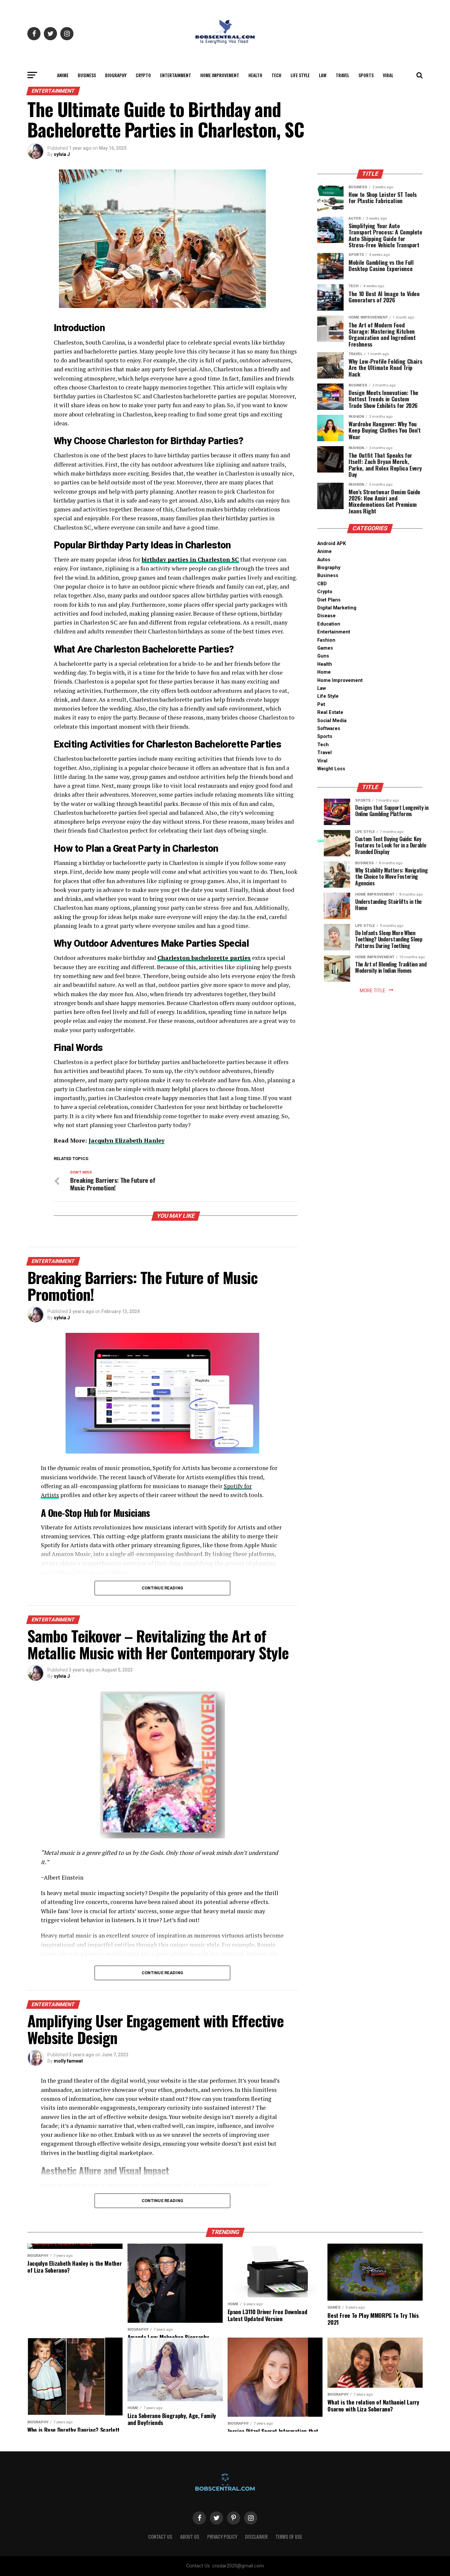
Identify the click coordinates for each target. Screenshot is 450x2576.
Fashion (326, 640)
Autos (324, 560)
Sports (366, 75)
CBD (322, 584)
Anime (63, 75)
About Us (190, 2537)
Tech (276, 75)
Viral (388, 75)
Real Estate (330, 712)
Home (324, 672)
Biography (116, 75)
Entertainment (176, 75)
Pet (321, 705)
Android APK (332, 544)
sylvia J (62, 154)
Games (325, 648)
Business (87, 75)
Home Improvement (220, 75)
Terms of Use (289, 2537)
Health (255, 75)
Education (329, 624)
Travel (342, 75)
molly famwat (68, 2061)
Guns (323, 656)
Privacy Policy (222, 2537)
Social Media (332, 721)
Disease (326, 616)
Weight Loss (331, 769)
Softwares (329, 729)
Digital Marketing (337, 608)
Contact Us (160, 2537)
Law (323, 75)
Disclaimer (256, 2537)
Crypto (143, 75)
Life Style (300, 75)
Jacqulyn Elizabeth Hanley (127, 1140)
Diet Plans (329, 600)
